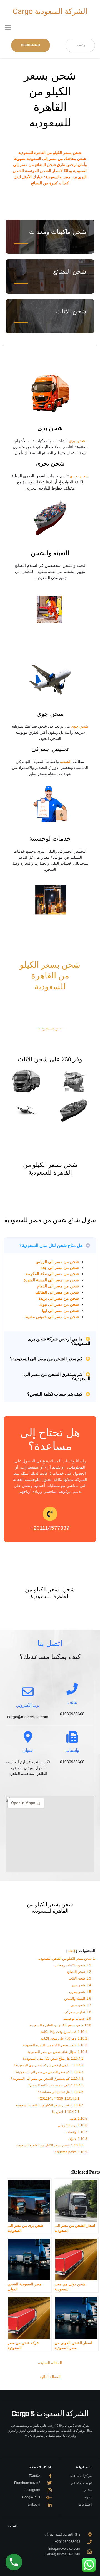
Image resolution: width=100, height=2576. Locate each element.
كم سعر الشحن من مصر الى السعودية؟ (46, 1359)
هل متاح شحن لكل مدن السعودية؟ (51, 1245)
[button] (8, 27)
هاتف (72, 1702)
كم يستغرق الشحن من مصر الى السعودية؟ (57, 1377)
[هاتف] (72, 1689)
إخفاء (72, 1951)
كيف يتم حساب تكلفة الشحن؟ (55, 1394)
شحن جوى (80, 726)
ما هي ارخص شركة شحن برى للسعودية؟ (59, 1341)
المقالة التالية (50, 2377)
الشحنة (66, 762)
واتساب (72, 1750)
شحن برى (77, 441)
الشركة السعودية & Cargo (50, 2414)
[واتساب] (72, 1737)
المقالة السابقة (50, 2363)
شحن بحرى (79, 476)
